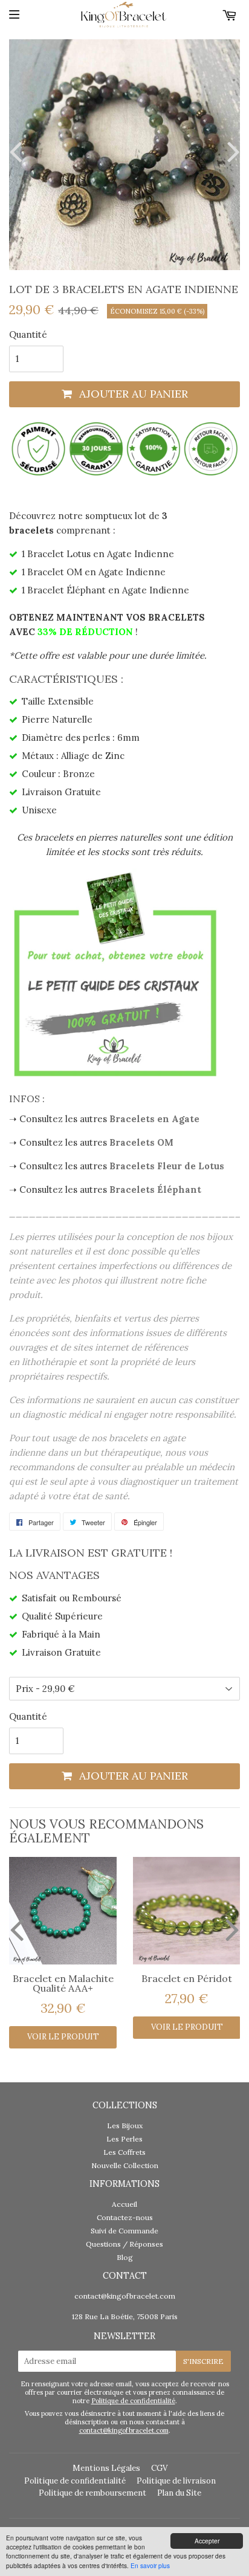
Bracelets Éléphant (155, 1190)
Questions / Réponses (124, 2244)
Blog (125, 2257)
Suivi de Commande (124, 2231)
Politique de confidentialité (133, 2401)
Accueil (124, 2204)
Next (231, 151)
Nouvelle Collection (125, 2165)
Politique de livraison (176, 2481)
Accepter (207, 2541)
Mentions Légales (106, 2468)
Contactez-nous (125, 2217)
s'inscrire (203, 2361)
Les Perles (124, 2139)
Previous (18, 151)
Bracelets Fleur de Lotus (167, 1166)
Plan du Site (179, 2493)
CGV (159, 2468)
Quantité (28, 334)
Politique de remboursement (92, 2493)
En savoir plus (150, 2565)
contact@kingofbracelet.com (125, 2296)
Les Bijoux (125, 2126)
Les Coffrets (124, 2152)
